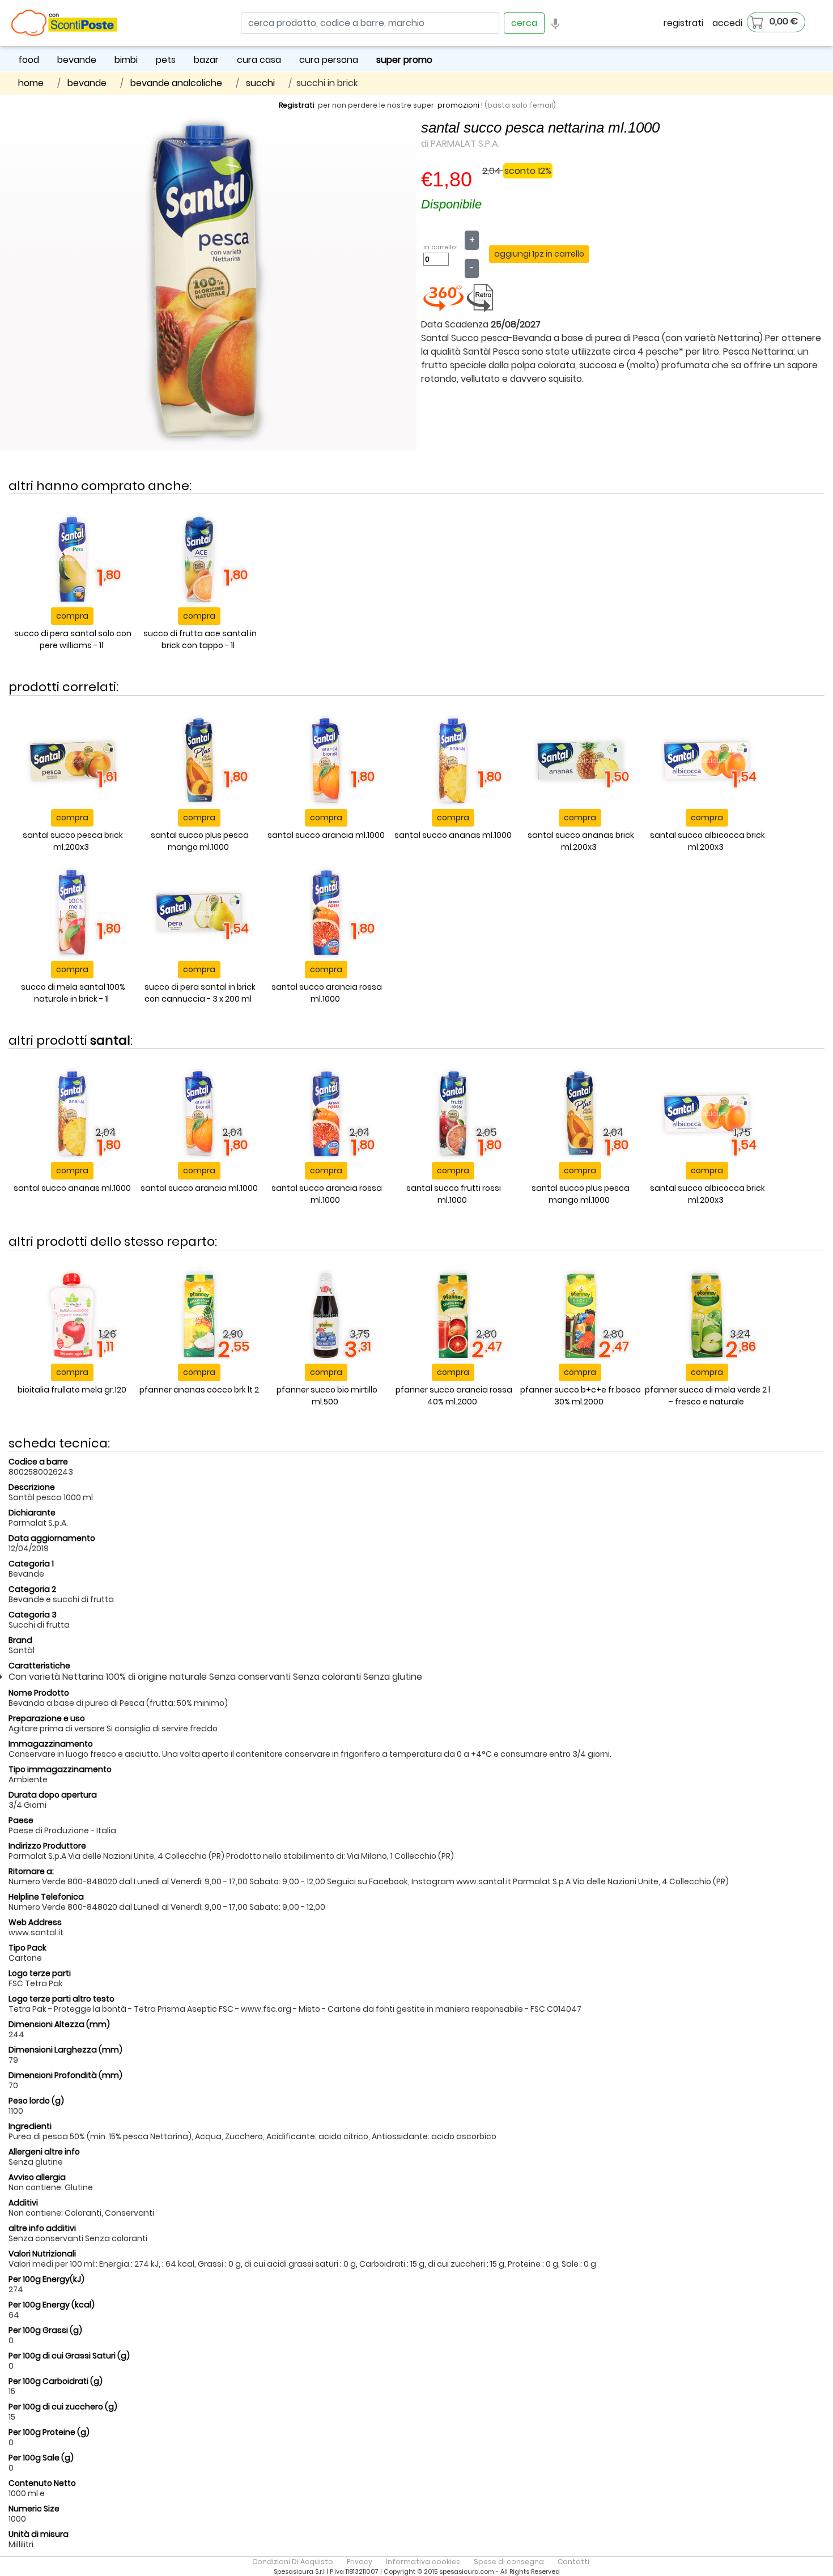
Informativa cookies (423, 2562)
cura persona (329, 60)
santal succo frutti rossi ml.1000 (454, 1194)
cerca (524, 23)
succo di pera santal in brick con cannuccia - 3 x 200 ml (200, 993)
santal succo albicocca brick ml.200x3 (707, 841)
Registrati (297, 105)
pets (166, 60)
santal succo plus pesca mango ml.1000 (200, 841)
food (29, 60)
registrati (683, 23)
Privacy (360, 2562)
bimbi (126, 60)
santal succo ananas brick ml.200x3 (581, 841)
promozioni (458, 105)
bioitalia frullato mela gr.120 (72, 1390)
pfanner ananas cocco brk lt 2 (199, 1390)
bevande (77, 60)
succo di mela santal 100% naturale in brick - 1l (73, 993)
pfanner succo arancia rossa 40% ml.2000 (454, 1396)
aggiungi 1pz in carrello (539, 254)
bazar (206, 60)
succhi (260, 83)
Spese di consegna (509, 2562)
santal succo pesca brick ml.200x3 (73, 841)
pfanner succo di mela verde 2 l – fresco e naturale (707, 1396)
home (31, 83)
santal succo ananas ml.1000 (453, 835)
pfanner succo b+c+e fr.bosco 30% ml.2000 (581, 1396)
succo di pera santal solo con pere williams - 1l (73, 639)
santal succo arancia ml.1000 (326, 835)
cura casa (259, 60)
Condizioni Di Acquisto (293, 2562)
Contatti (573, 2562)
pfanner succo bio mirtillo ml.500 (327, 1396)
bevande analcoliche (176, 83)
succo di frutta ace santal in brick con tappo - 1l (200, 639)
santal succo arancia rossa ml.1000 (327, 993)
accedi (727, 23)
